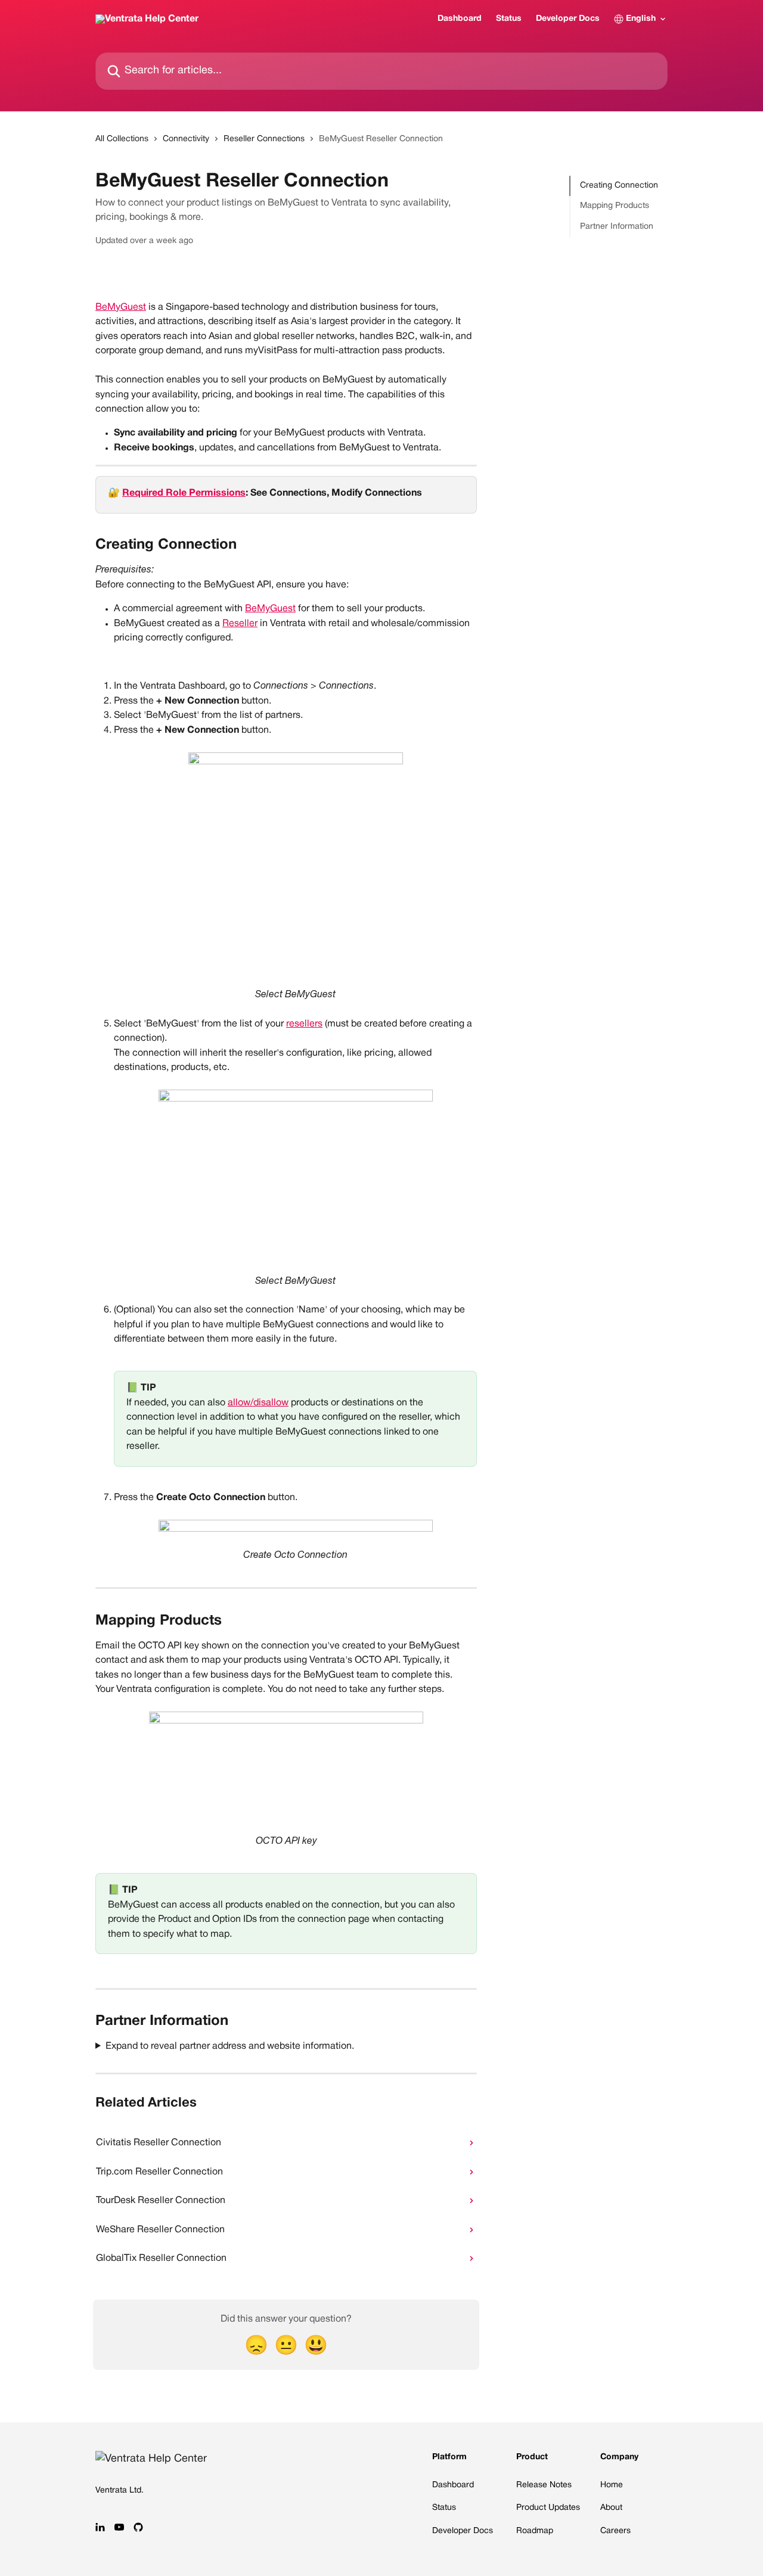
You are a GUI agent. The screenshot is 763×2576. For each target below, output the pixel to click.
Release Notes (544, 2485)
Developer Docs (568, 19)
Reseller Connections (264, 139)
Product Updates (548, 2508)
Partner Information (617, 227)
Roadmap (535, 2531)
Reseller (240, 624)
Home (612, 2485)
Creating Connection (619, 186)
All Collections (122, 139)
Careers (615, 2531)
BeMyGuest (121, 307)
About (611, 2508)
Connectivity (186, 139)
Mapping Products (615, 206)
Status (509, 19)
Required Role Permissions (184, 493)
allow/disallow (258, 1403)
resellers (304, 1024)
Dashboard (460, 19)
